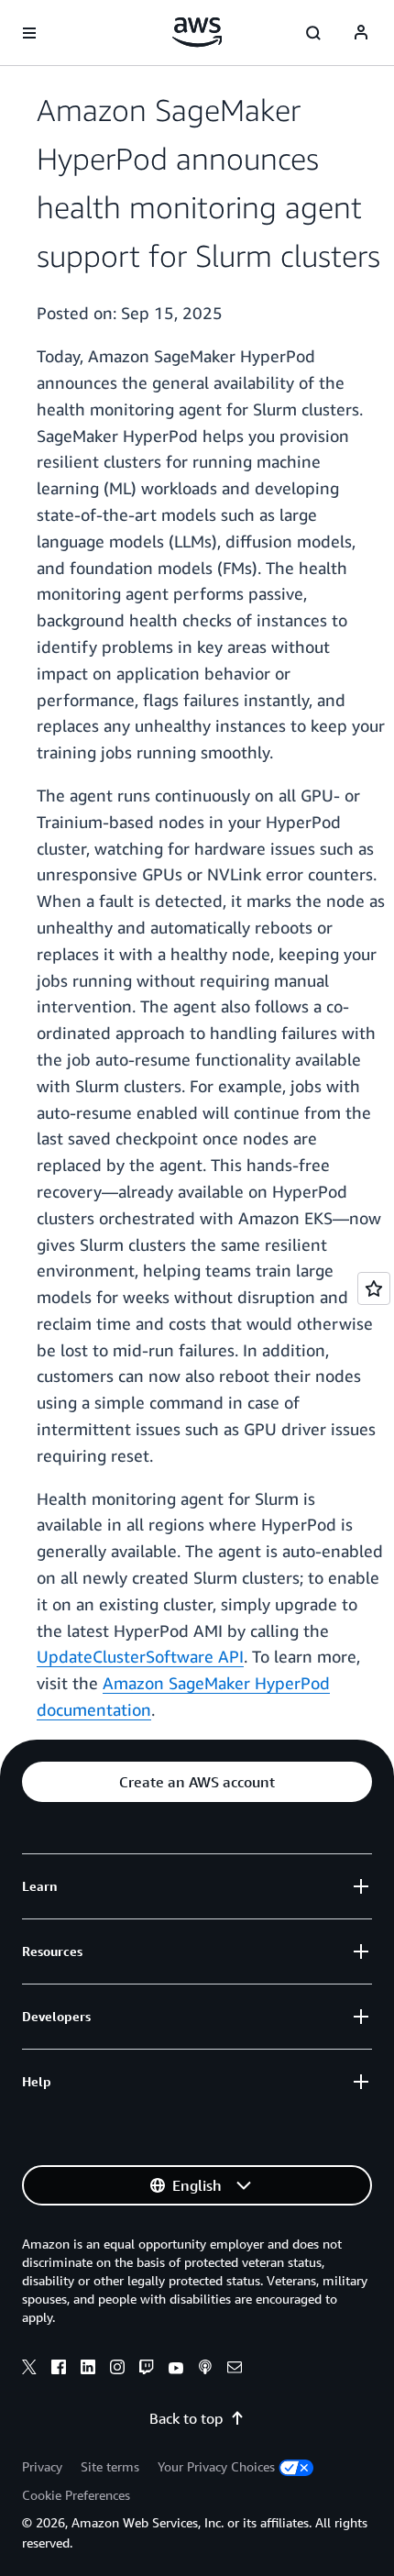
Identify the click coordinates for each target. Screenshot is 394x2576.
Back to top (186, 2418)
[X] (29, 2370)
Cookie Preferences (76, 2495)
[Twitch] (147, 2370)
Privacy (42, 2466)
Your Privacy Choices (216, 2466)
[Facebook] (59, 2370)
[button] (197, 1782)
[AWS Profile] (361, 33)
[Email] (235, 2370)
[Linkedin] (88, 2370)
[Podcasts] (205, 2370)
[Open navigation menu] (29, 33)
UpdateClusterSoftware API (140, 1656)
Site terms (110, 2466)
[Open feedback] (374, 1288)
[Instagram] (117, 2370)
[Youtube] (176, 2370)
